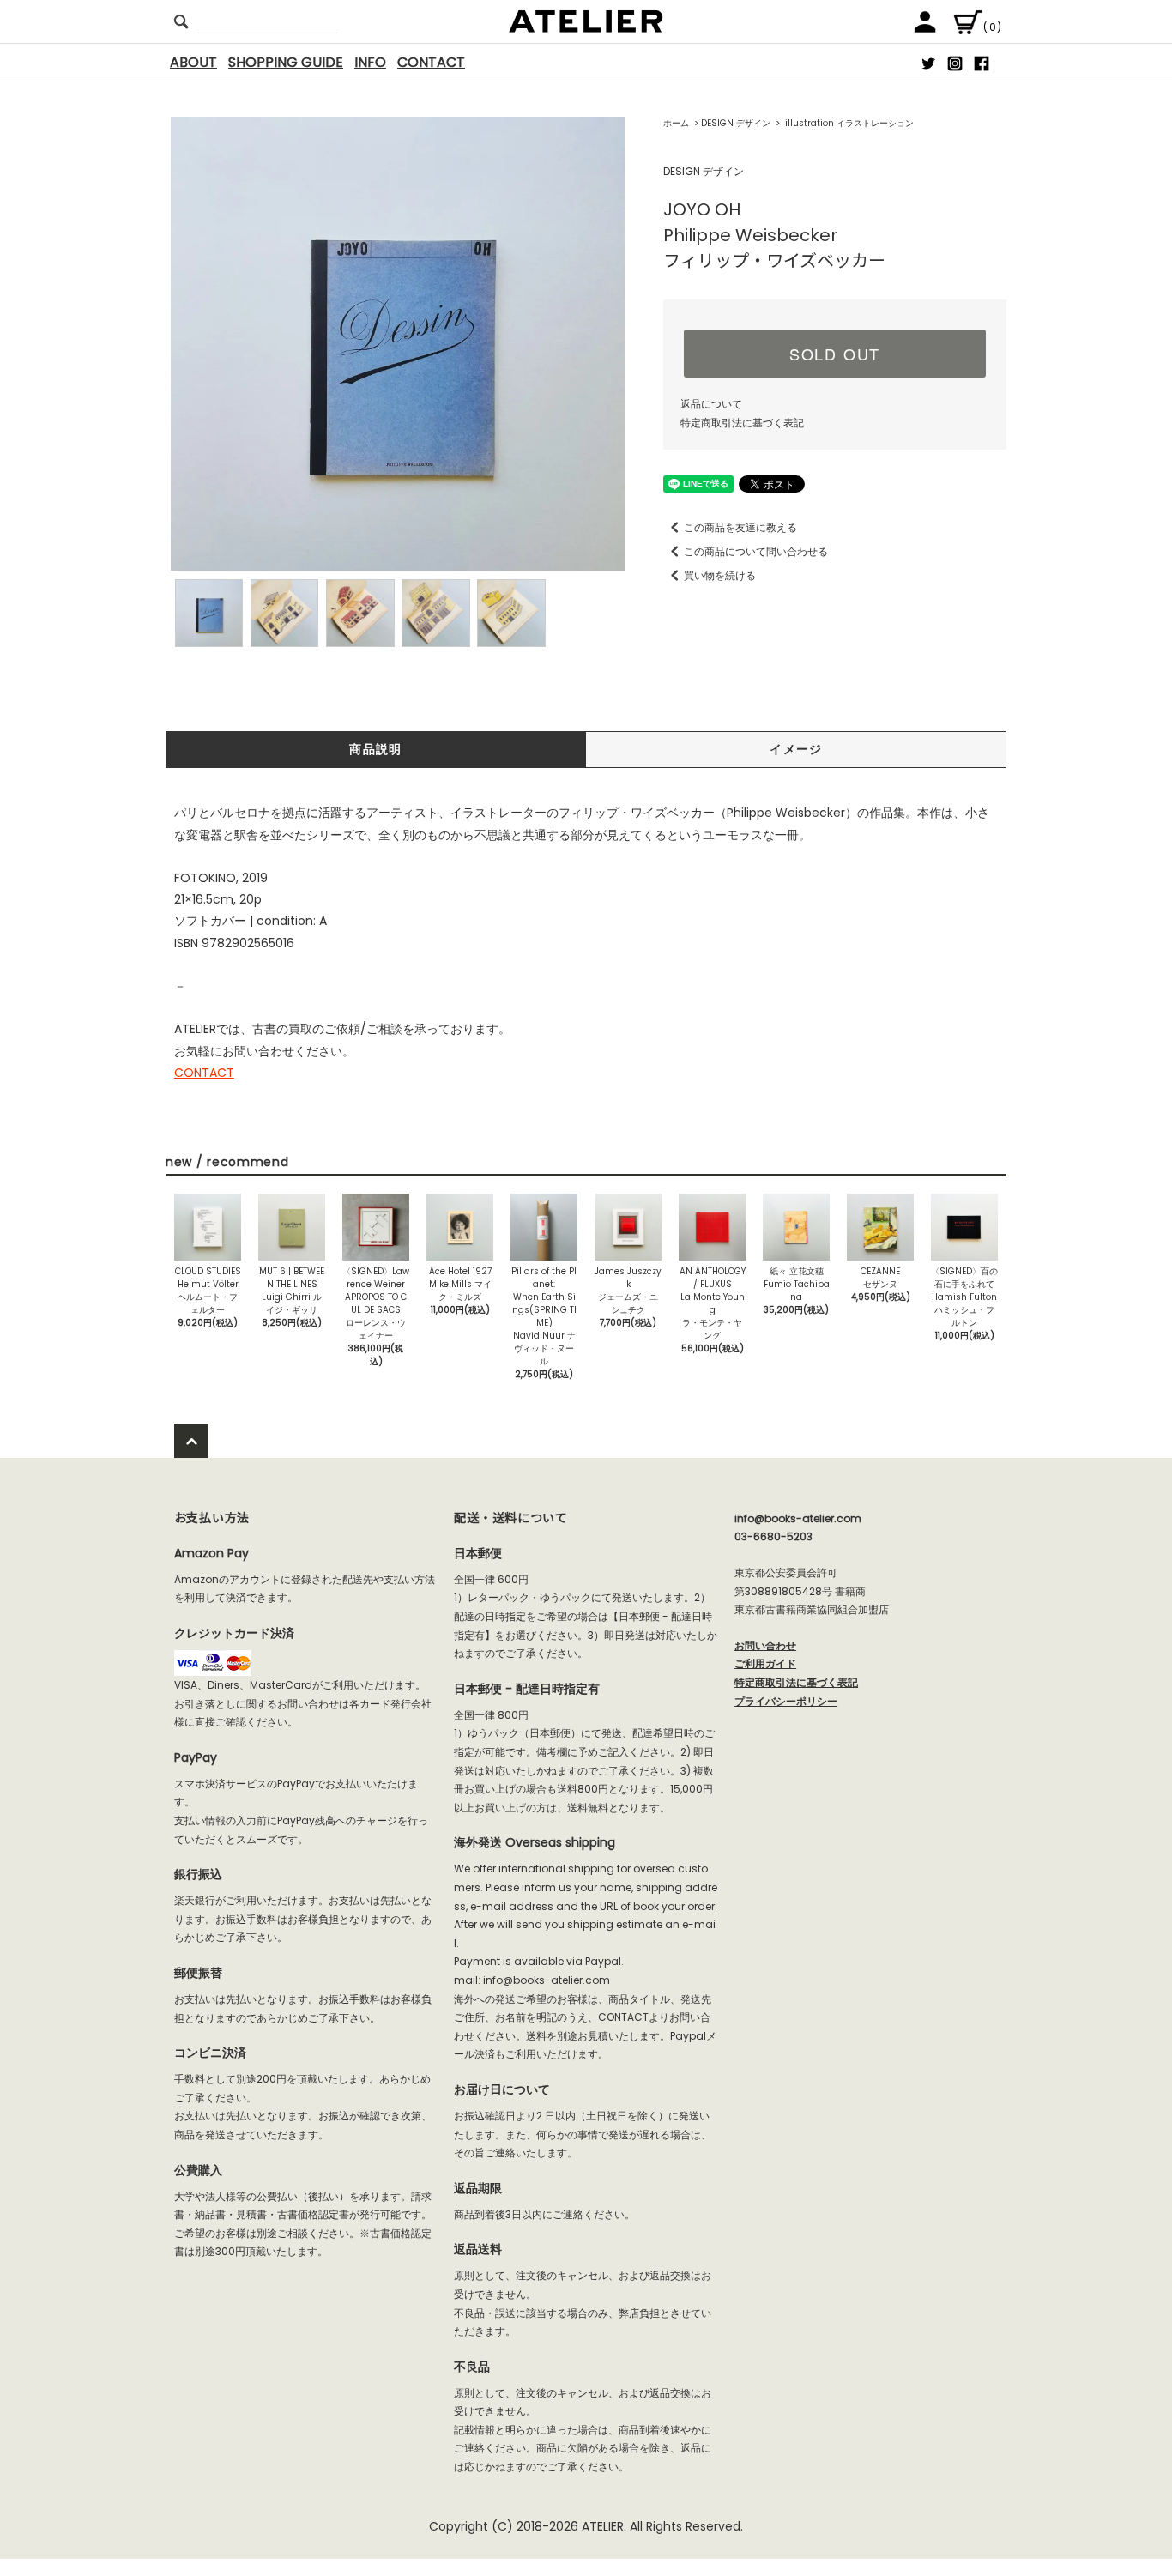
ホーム (676, 123)
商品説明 (376, 749)
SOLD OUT (835, 354)
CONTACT (431, 62)
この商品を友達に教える (740, 527)
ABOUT (193, 62)
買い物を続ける (720, 575)
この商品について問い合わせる (756, 551)
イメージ (796, 749)
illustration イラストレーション (848, 123)
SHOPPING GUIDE (286, 62)
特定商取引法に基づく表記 (742, 423)
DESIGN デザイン (736, 123)
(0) (993, 27)
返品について (711, 404)
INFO (370, 62)
